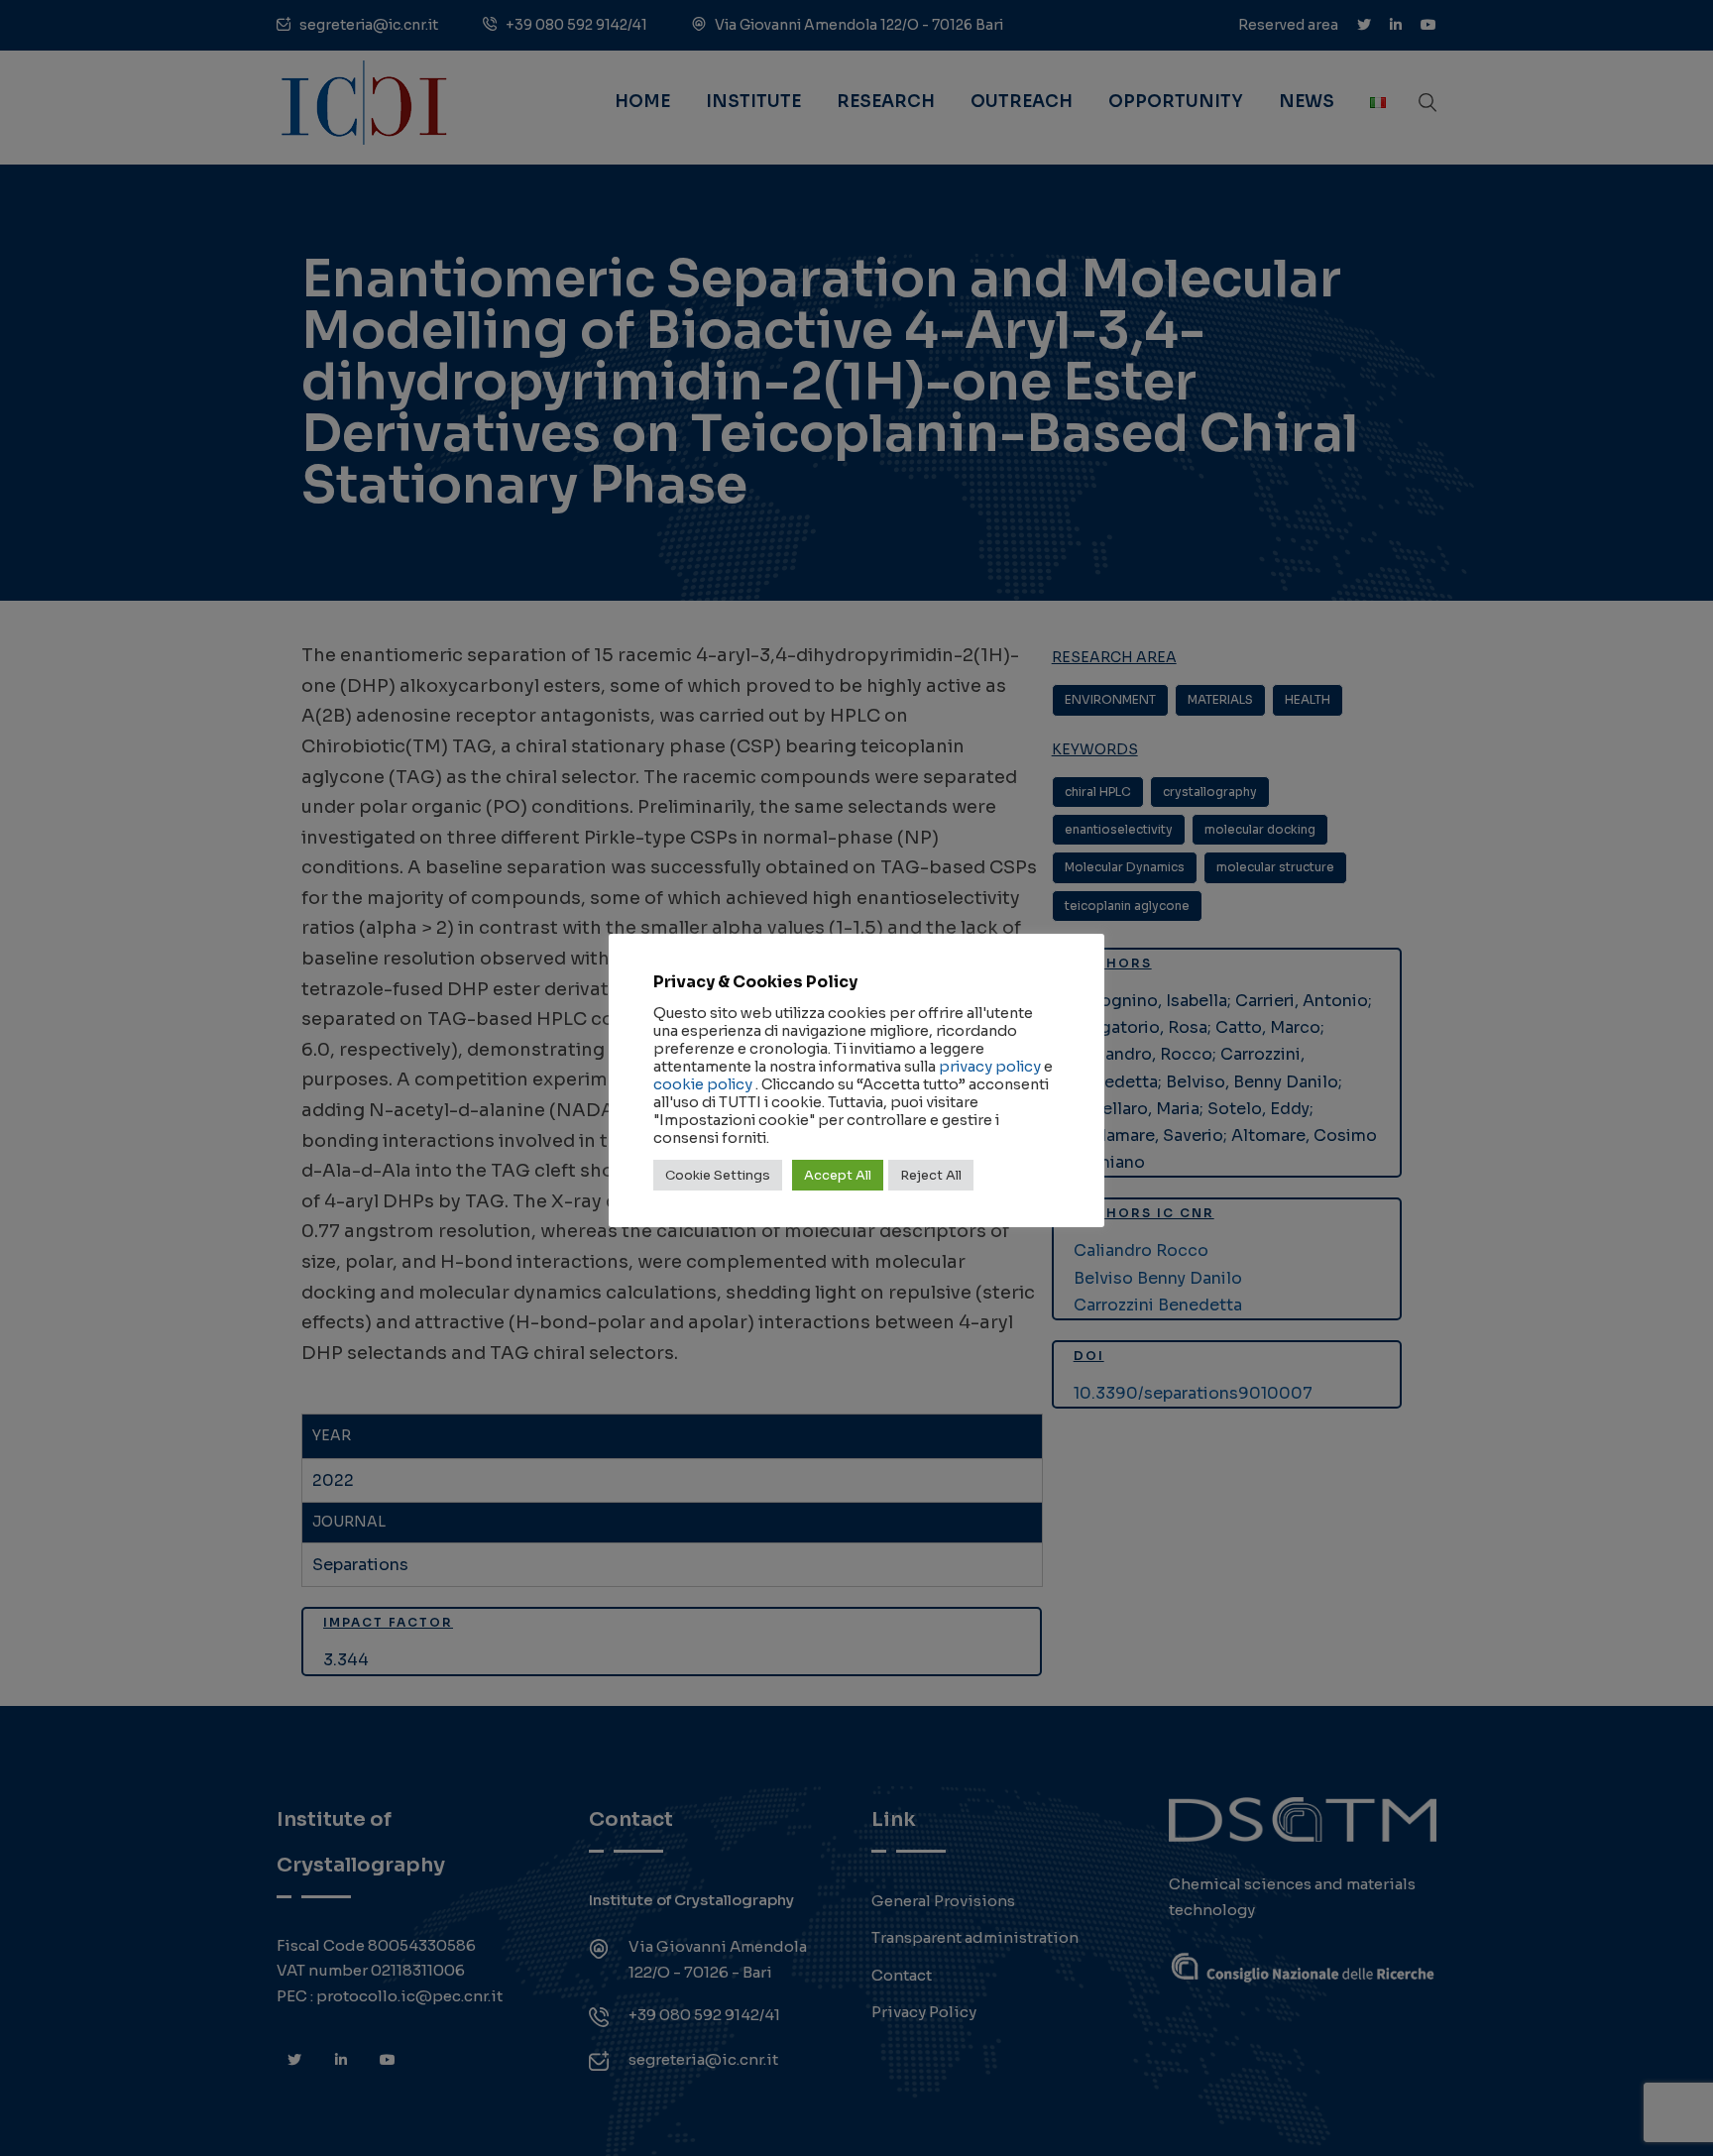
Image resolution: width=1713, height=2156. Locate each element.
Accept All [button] (838, 1175)
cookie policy (703, 1084)
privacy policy (990, 1067)
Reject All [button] (931, 1175)
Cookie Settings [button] (718, 1175)
